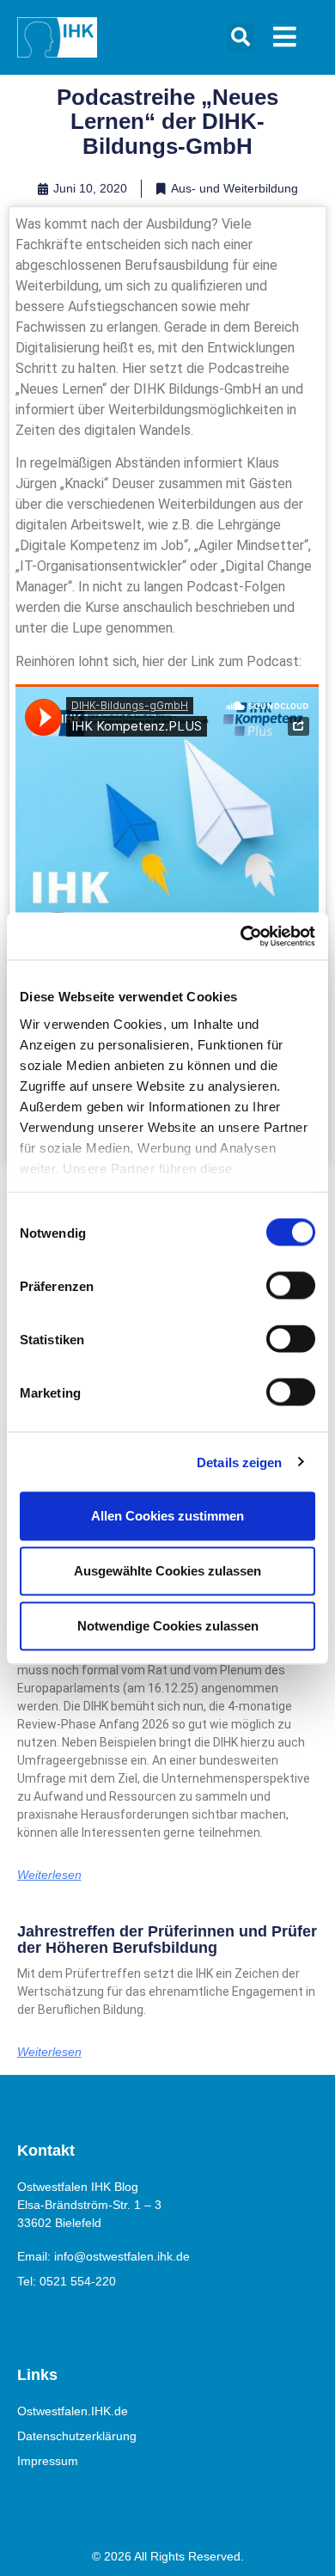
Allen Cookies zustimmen (167, 1516)
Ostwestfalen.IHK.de (73, 2411)
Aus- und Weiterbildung (234, 188)
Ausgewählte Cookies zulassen (167, 1571)
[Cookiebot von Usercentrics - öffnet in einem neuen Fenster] (241, 936)
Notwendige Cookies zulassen (168, 1626)
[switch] (291, 1286)
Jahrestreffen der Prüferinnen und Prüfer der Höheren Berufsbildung (167, 1940)
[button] (241, 37)
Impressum (48, 2461)
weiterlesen (49, 1875)
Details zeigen (239, 1462)
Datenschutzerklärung (77, 2436)
